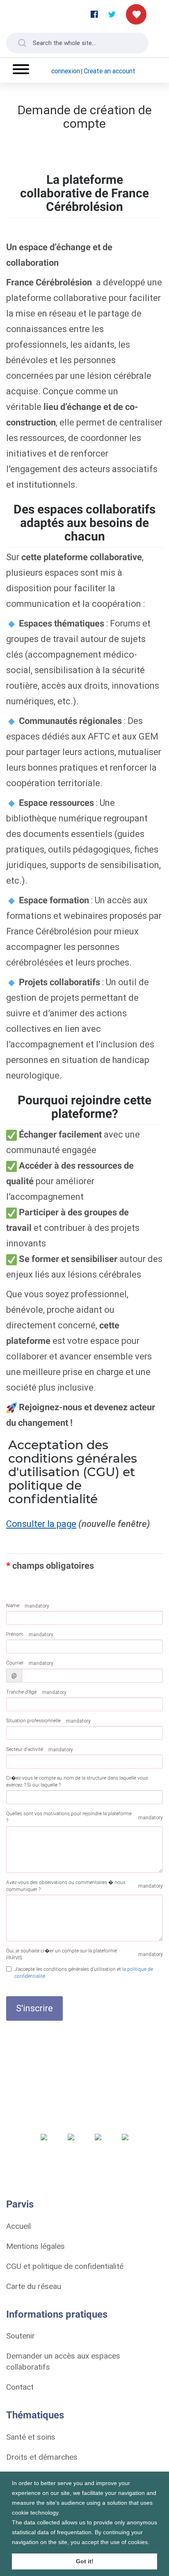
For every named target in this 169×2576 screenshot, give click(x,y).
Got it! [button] (85, 2561)
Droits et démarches (42, 2457)
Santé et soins (31, 2437)
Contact (20, 2387)
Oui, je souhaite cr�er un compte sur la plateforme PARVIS (62, 1954)
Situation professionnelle (33, 1721)
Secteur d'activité (25, 1749)
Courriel (15, 1663)
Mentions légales (35, 2246)
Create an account (110, 71)
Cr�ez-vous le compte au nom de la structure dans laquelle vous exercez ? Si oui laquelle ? (77, 1781)
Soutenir (21, 2336)
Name (13, 1606)
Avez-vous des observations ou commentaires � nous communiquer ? (66, 1886)
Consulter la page (41, 1524)
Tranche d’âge (21, 1692)
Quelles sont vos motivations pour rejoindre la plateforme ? (69, 1817)
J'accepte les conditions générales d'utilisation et (84, 1973)
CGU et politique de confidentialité (65, 2266)
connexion (66, 71)
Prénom (15, 1634)
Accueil (18, 2226)
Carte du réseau (34, 2286)
